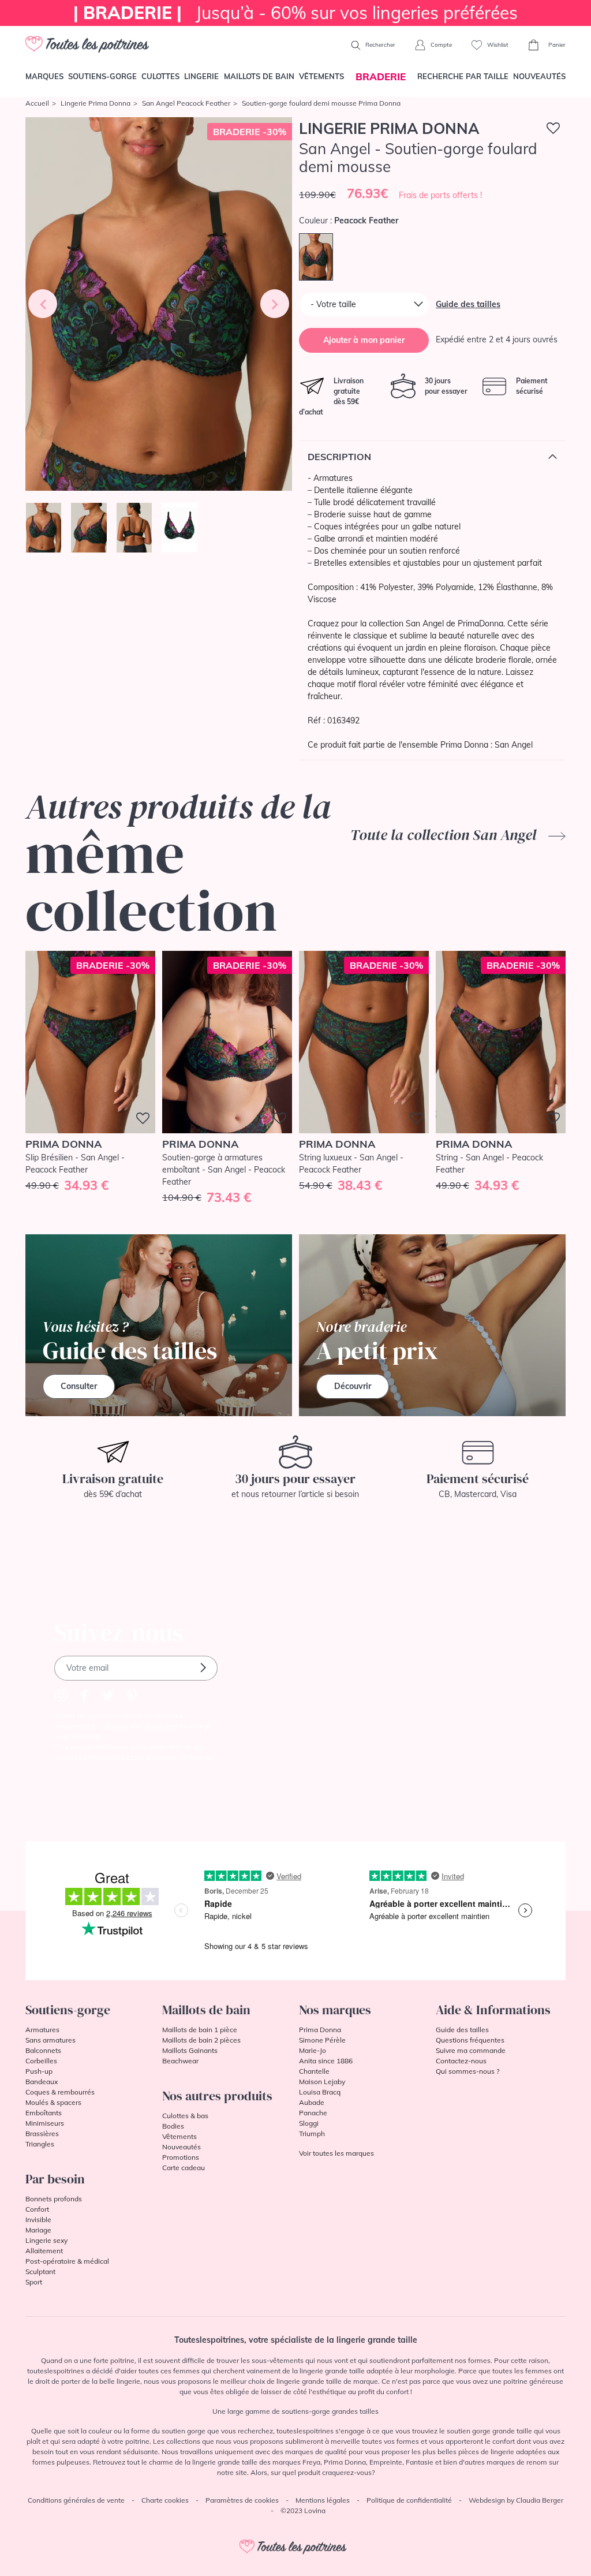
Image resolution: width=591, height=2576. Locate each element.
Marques (44, 76)
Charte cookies (165, 2500)
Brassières (42, 2133)
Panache (313, 2113)
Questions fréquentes (470, 2040)
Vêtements (321, 76)
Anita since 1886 (326, 2061)
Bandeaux (42, 2082)
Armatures (42, 2030)
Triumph (312, 2133)
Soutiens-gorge (102, 76)
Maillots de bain (259, 76)
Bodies (173, 2126)
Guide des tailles (468, 304)
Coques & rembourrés (60, 2092)
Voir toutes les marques (336, 2153)
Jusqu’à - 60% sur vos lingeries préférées (295, 13)
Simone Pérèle (322, 2040)
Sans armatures (51, 2040)
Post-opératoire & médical (67, 2261)
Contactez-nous (461, 2061)
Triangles (40, 2144)
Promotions (181, 2157)
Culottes (160, 76)
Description (339, 457)
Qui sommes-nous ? (467, 2071)
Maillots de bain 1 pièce (200, 2030)
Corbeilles (41, 2061)
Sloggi (309, 2123)
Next (275, 304)
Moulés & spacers (53, 2102)
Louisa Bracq (320, 2092)
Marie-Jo (313, 2050)
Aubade (312, 2102)
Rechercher (379, 45)
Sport (34, 2282)
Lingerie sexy (46, 2240)
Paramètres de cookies (242, 2500)
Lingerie (201, 76)
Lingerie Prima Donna (96, 103)
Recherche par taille (463, 76)
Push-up (39, 2071)
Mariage (38, 2230)
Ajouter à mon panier (364, 340)
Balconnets (43, 2050)
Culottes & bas (185, 2116)
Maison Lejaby (322, 2082)
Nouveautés (539, 76)
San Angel (514, 745)
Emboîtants (44, 2113)
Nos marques (335, 2010)
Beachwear (180, 2061)
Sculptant (40, 2271)
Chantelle (314, 2071)
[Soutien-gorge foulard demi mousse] (159, 304)
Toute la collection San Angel (445, 835)
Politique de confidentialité (409, 2500)
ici (208, 1757)
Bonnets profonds (54, 2199)
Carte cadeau (184, 2168)
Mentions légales (323, 2500)
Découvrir (353, 1386)
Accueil (37, 103)
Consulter (79, 1386)
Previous (43, 304)
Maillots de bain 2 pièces (201, 2040)
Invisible (38, 2220)
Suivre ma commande (471, 2050)
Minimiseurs (45, 2123)
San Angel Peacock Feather (186, 103)
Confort (37, 2209)
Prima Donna (320, 2030)
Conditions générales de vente (76, 2500)
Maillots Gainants (190, 2050)
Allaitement (44, 2251)
